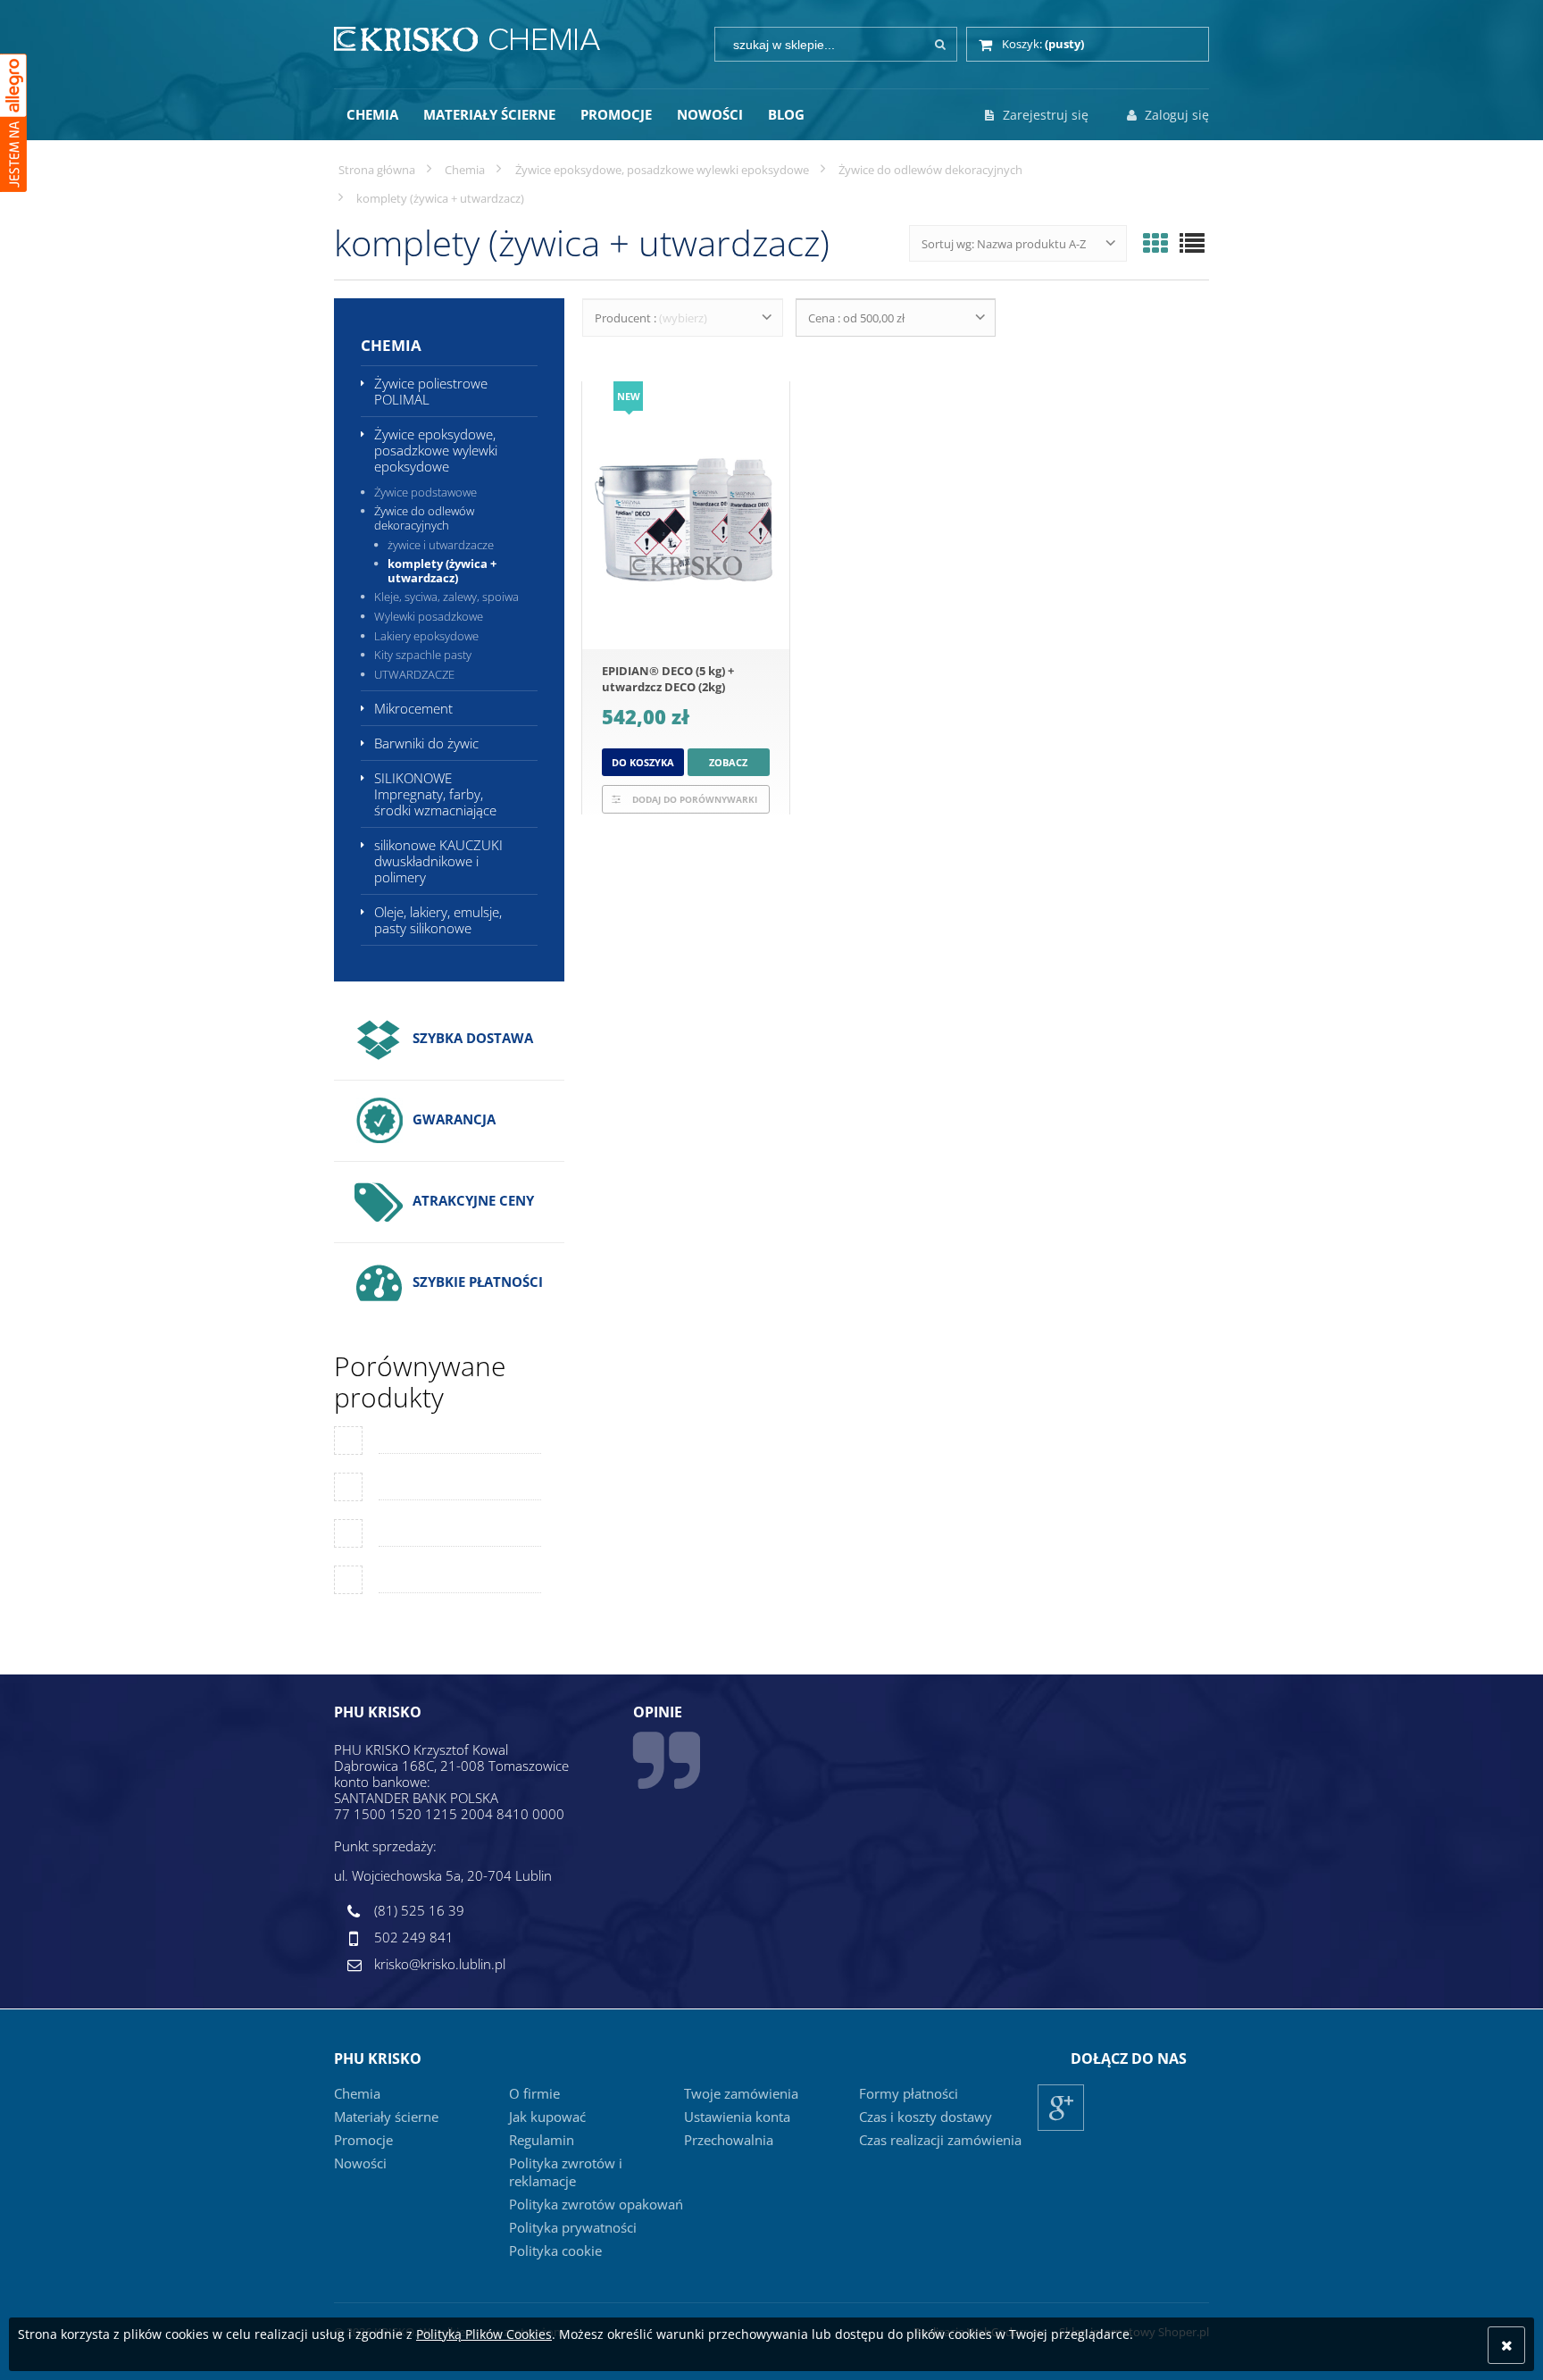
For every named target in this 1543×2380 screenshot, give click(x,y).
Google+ (1061, 2130)
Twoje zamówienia (741, 2093)
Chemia (391, 345)
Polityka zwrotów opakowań (596, 2204)
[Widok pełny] (1192, 243)
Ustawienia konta (737, 2117)
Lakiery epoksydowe (426, 636)
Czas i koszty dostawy (926, 2117)
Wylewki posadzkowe (429, 616)
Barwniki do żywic (426, 743)
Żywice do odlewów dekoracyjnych (424, 518)
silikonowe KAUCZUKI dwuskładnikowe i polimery (438, 861)
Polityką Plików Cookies (484, 2334)
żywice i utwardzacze (441, 545)
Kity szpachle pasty (423, 655)
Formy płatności (909, 2093)
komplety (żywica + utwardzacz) (442, 571)
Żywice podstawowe (425, 492)
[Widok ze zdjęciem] (1155, 243)
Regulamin (542, 2140)
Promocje (363, 2140)
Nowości (360, 2163)
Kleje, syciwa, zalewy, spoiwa (446, 597)
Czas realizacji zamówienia (940, 2140)
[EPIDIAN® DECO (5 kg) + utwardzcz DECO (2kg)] (686, 515)
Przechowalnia (729, 2140)
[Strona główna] (467, 37)
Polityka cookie (555, 2251)
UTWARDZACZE (414, 674)
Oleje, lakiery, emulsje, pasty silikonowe (438, 920)
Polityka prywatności (573, 2227)
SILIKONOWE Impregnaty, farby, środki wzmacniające (435, 794)
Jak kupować (547, 2117)
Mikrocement (413, 708)
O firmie (534, 2093)
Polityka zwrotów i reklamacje (566, 2172)
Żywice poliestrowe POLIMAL (431, 391)
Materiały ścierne (386, 2117)
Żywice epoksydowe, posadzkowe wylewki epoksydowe (436, 450)
